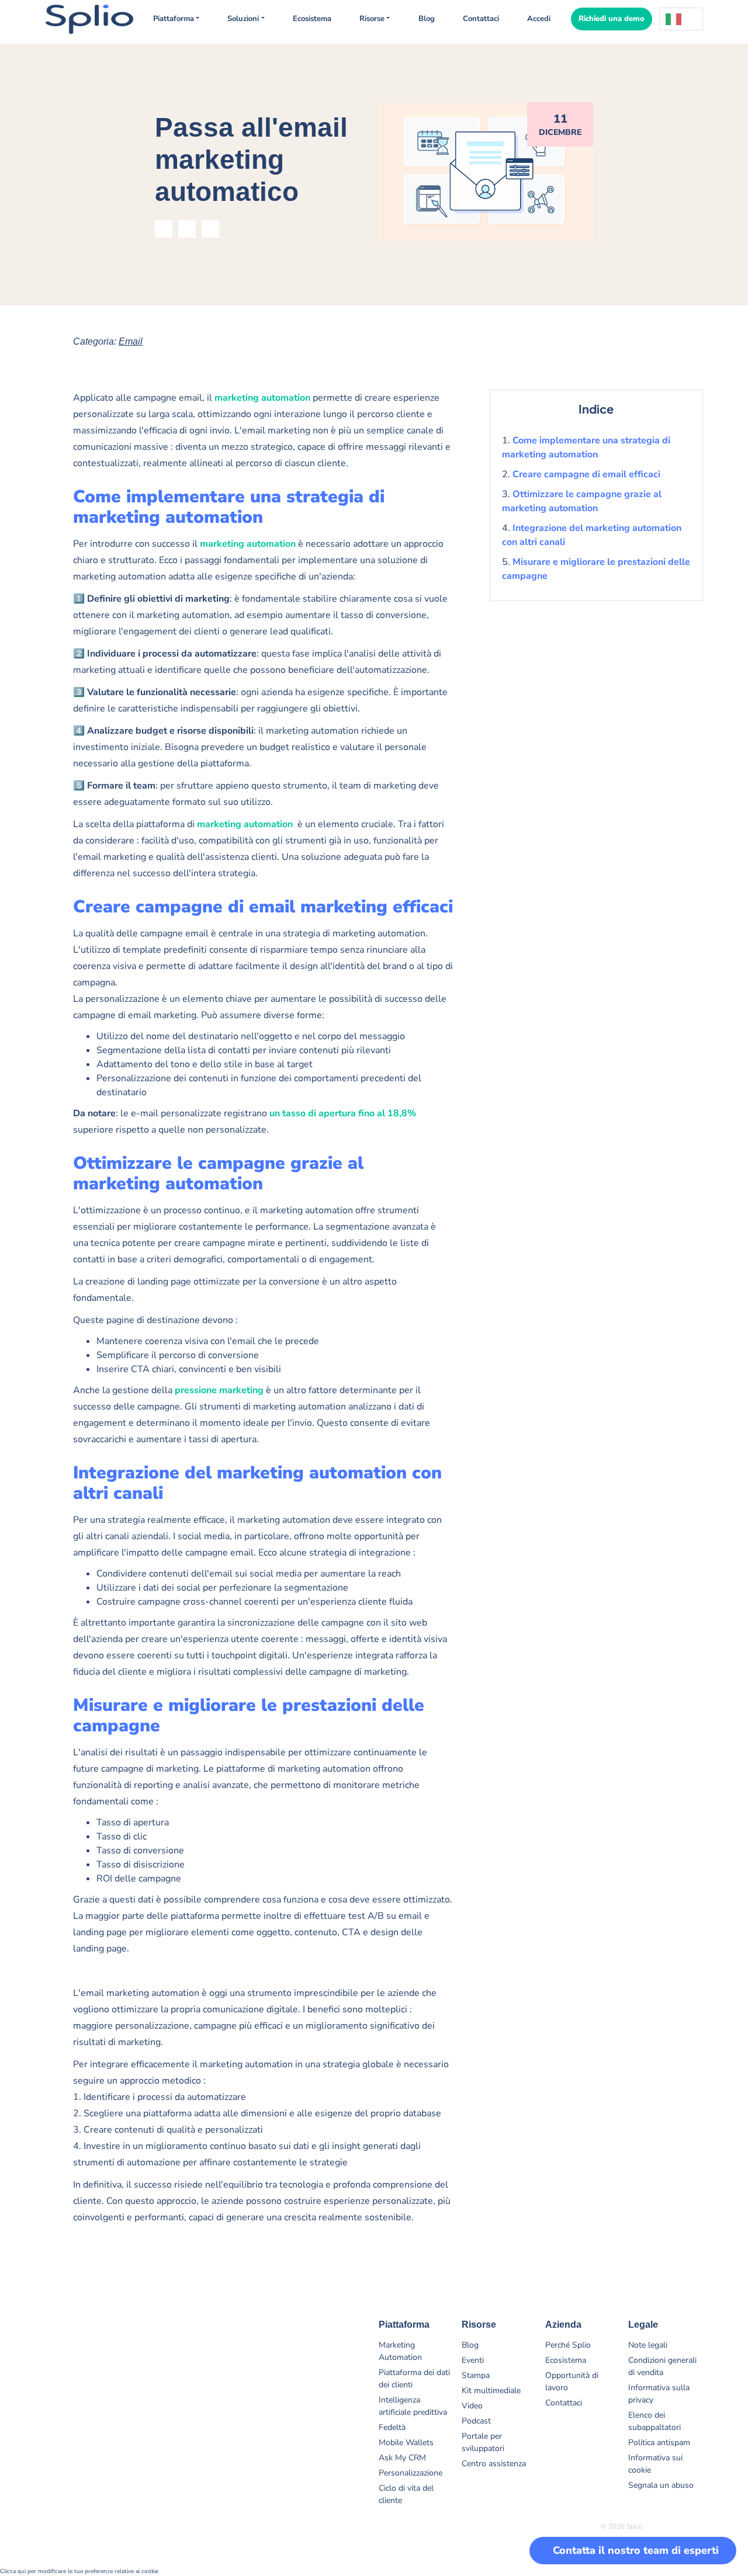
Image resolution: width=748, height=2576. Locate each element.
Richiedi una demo (612, 19)
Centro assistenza (494, 2464)
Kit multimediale (491, 2391)
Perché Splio (568, 2345)
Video (472, 2406)
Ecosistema (312, 19)
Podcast (476, 2421)
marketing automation (262, 398)
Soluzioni (243, 19)
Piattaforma (174, 19)
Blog (427, 19)
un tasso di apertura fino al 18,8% (343, 1113)
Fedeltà (392, 2427)
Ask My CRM (402, 2458)
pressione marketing (219, 1390)
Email (131, 341)
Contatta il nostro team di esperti (636, 2550)
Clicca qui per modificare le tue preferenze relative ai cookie (79, 2571)
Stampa (476, 2375)
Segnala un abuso (661, 2485)
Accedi (539, 19)
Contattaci (481, 19)
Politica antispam (659, 2443)
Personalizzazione (411, 2473)
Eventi (473, 2360)
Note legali (648, 2345)
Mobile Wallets (406, 2443)
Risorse (372, 19)
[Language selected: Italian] (681, 19)
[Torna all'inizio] (713, 2512)
